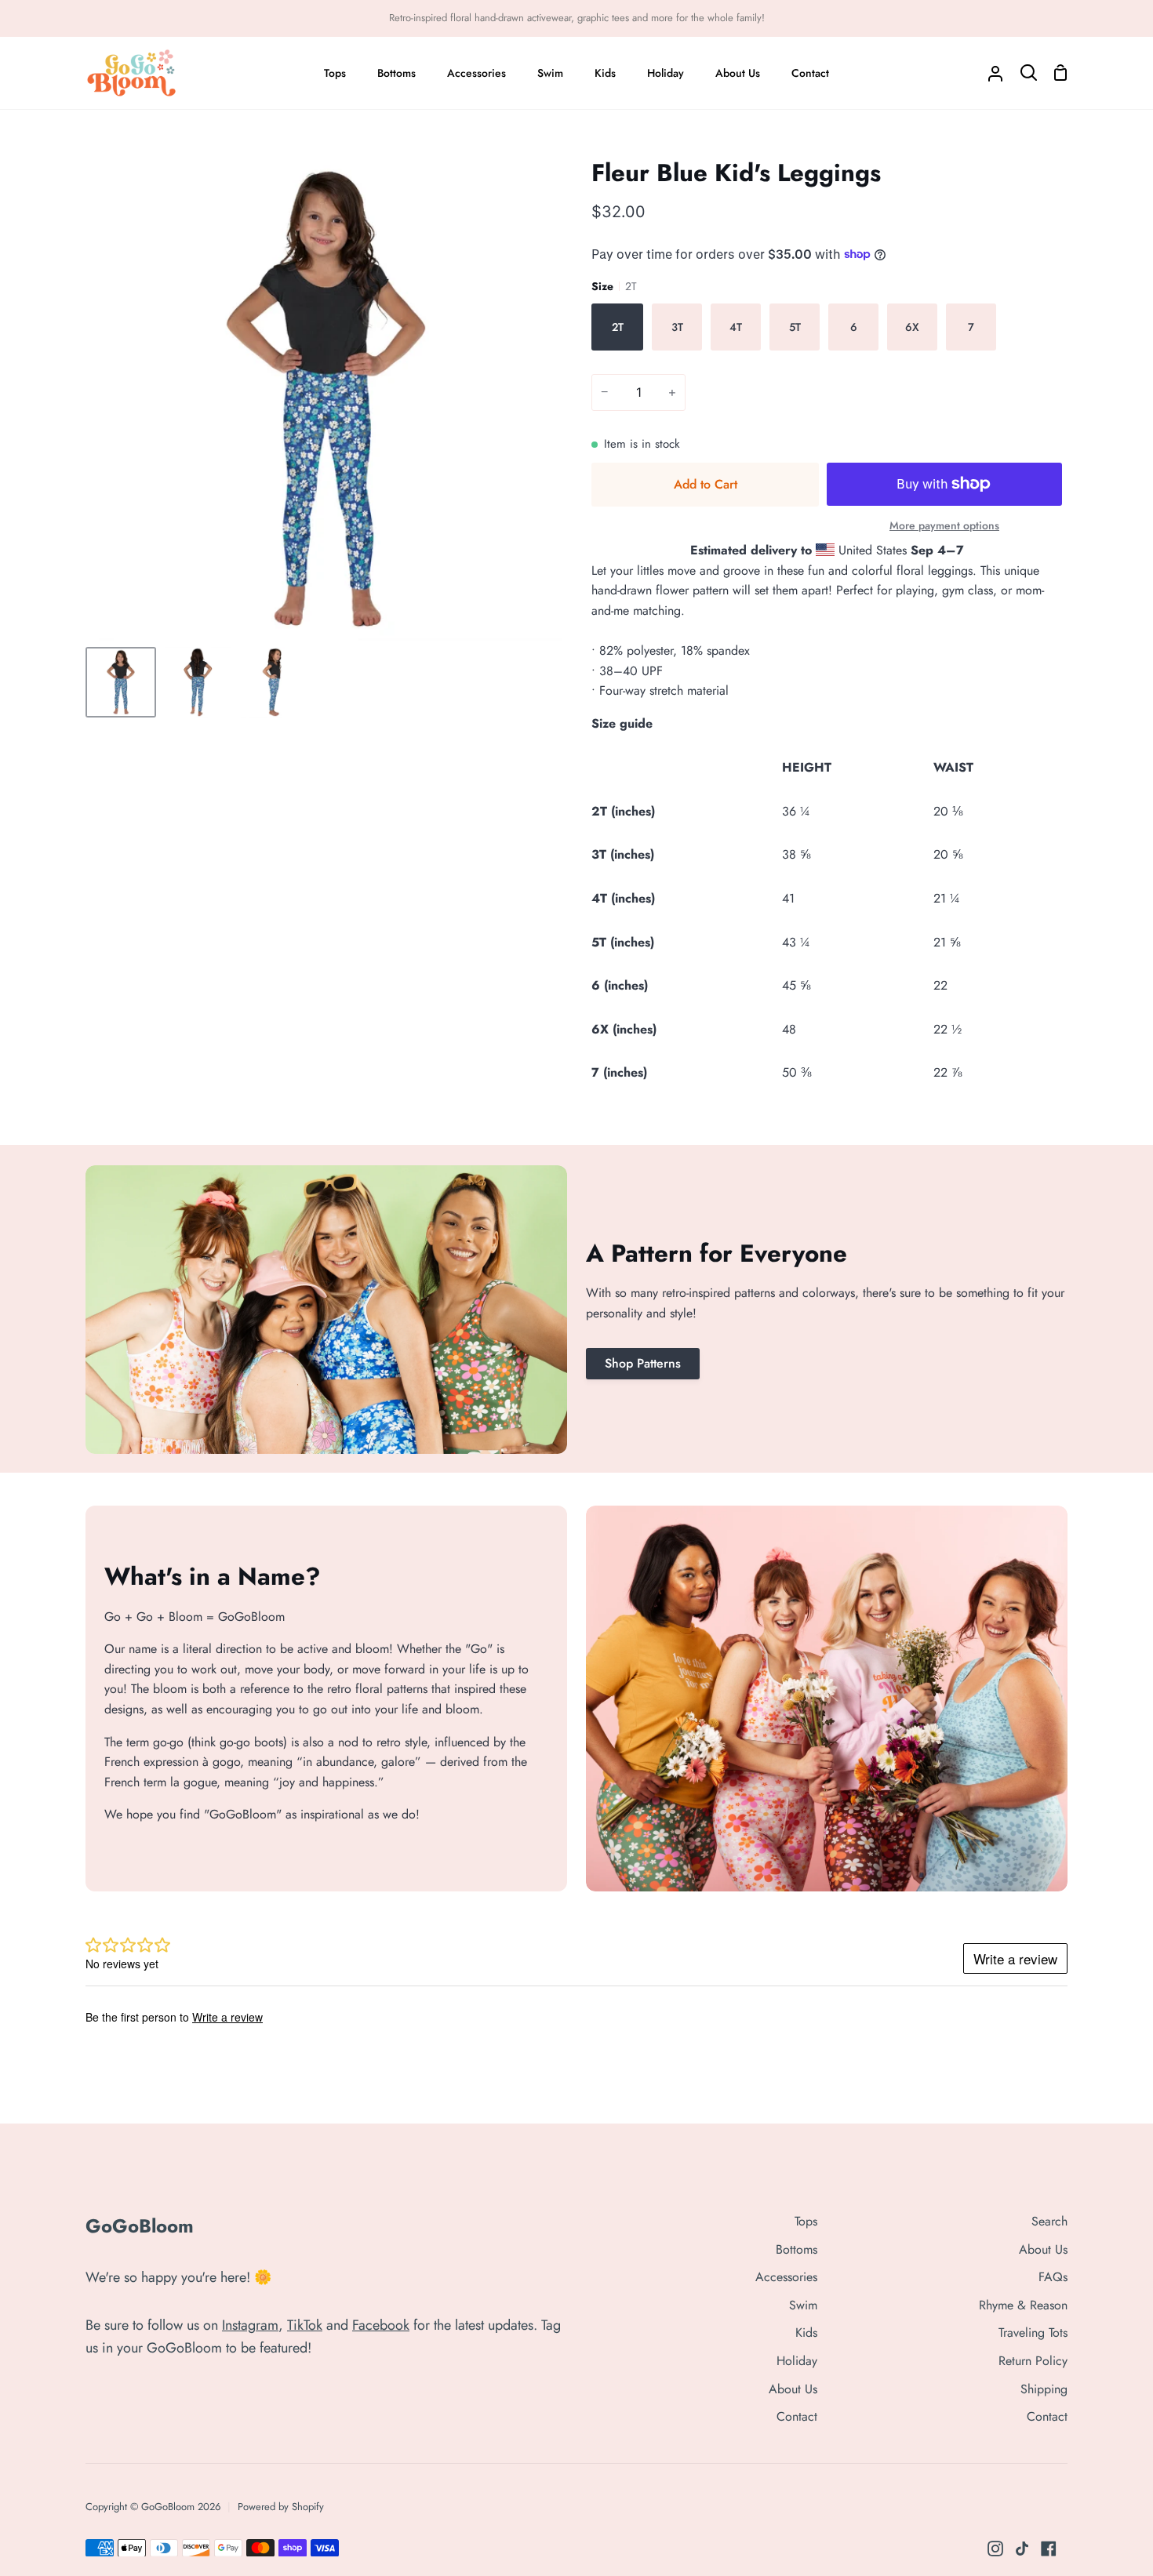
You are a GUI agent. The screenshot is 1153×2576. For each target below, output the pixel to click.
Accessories (786, 2277)
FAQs (1053, 2277)
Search (1049, 2221)
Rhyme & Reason (1023, 2305)
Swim (803, 2305)
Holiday (797, 2361)
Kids (806, 2333)
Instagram (250, 2325)
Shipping (1044, 2389)
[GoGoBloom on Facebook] (1049, 2549)
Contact (797, 2416)
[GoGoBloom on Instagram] (995, 2549)
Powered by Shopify (281, 2507)
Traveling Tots (1033, 2333)
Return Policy (1033, 2361)
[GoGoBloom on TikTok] (1022, 2549)
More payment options (944, 525)
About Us (793, 2389)
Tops (806, 2221)
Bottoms (797, 2249)
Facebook (381, 2325)
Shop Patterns (643, 1363)
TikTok (305, 2325)
